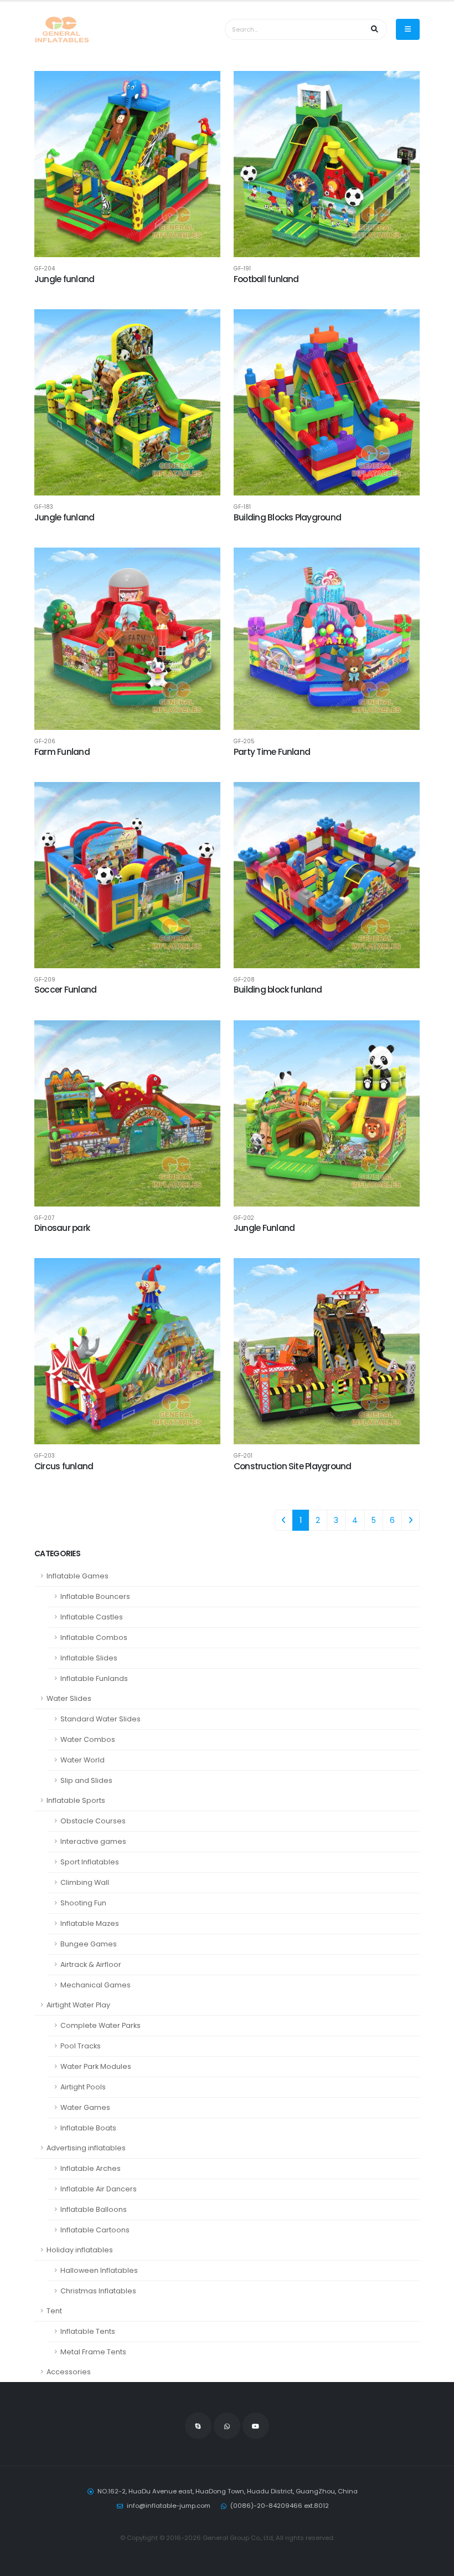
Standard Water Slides (100, 1719)
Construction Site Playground (292, 1466)
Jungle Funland (264, 1228)
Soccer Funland (65, 990)
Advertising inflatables (86, 2148)
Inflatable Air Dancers (99, 2189)
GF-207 (44, 1218)
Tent (54, 2311)
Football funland (266, 279)
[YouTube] (256, 2426)
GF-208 (244, 980)
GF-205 (244, 742)
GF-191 (242, 269)
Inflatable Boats (88, 2128)
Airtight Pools (83, 2087)
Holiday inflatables (80, 2250)
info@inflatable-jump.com (169, 2506)
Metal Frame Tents (93, 2352)
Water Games (85, 2107)
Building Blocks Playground (287, 517)
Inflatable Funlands (94, 1678)
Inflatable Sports (76, 1800)
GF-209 (45, 980)
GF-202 (244, 1218)
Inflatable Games (78, 1576)
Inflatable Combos (94, 1637)
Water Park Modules (96, 2066)
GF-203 (45, 1456)
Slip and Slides (86, 1780)
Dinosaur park (62, 1228)
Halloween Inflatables (99, 2270)
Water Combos (88, 1739)
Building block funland (278, 990)
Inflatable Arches (91, 2168)
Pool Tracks (81, 2046)
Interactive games (93, 1841)
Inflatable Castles (92, 1617)
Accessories (69, 2372)
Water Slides (69, 1698)
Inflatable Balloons (94, 2209)
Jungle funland (64, 279)
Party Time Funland (272, 752)
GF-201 (243, 1456)
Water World (82, 1760)
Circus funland (64, 1466)
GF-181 (242, 507)
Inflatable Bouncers (95, 1596)
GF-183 (44, 507)
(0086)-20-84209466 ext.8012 (280, 2506)
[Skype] (198, 2426)
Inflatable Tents (88, 2331)
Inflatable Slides (89, 1658)
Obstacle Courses (93, 1821)
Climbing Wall (85, 1882)
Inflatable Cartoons (95, 2230)
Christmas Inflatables (98, 2291)
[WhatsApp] (227, 2426)
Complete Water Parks (100, 2025)
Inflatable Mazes (90, 1923)
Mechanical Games (96, 1985)
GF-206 (45, 742)
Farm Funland (62, 752)
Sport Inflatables (90, 1862)
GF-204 (45, 269)
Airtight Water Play (78, 2005)
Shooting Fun (83, 1903)
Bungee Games (89, 1944)
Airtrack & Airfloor (91, 1964)
